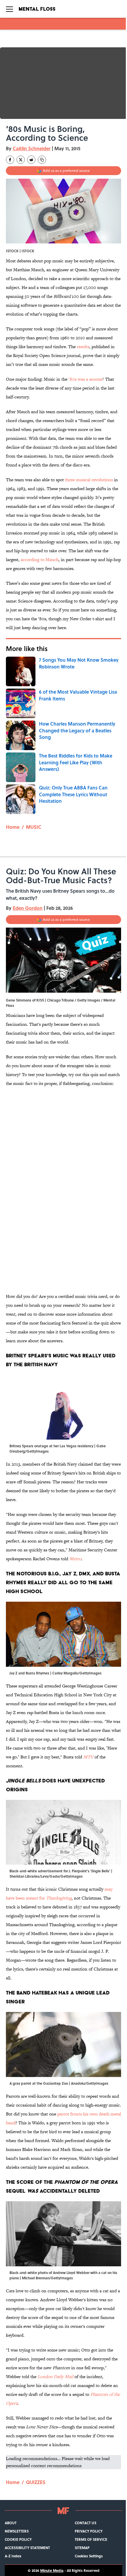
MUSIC (34, 827)
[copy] (42, 160)
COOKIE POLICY (18, 2539)
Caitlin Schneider (32, 148)
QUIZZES (36, 2482)
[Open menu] (9, 9)
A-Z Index (13, 2556)
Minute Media (52, 2570)
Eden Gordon (28, 908)
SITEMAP (82, 2548)
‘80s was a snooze (86, 379)
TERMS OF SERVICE (91, 2539)
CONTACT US (86, 2523)
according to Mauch (40, 559)
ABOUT (11, 2523)
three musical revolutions (89, 480)
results (83, 347)
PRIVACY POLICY (89, 2531)
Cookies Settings (89, 2556)
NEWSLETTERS (17, 2531)
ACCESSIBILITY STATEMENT (27, 2548)
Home (13, 827)
